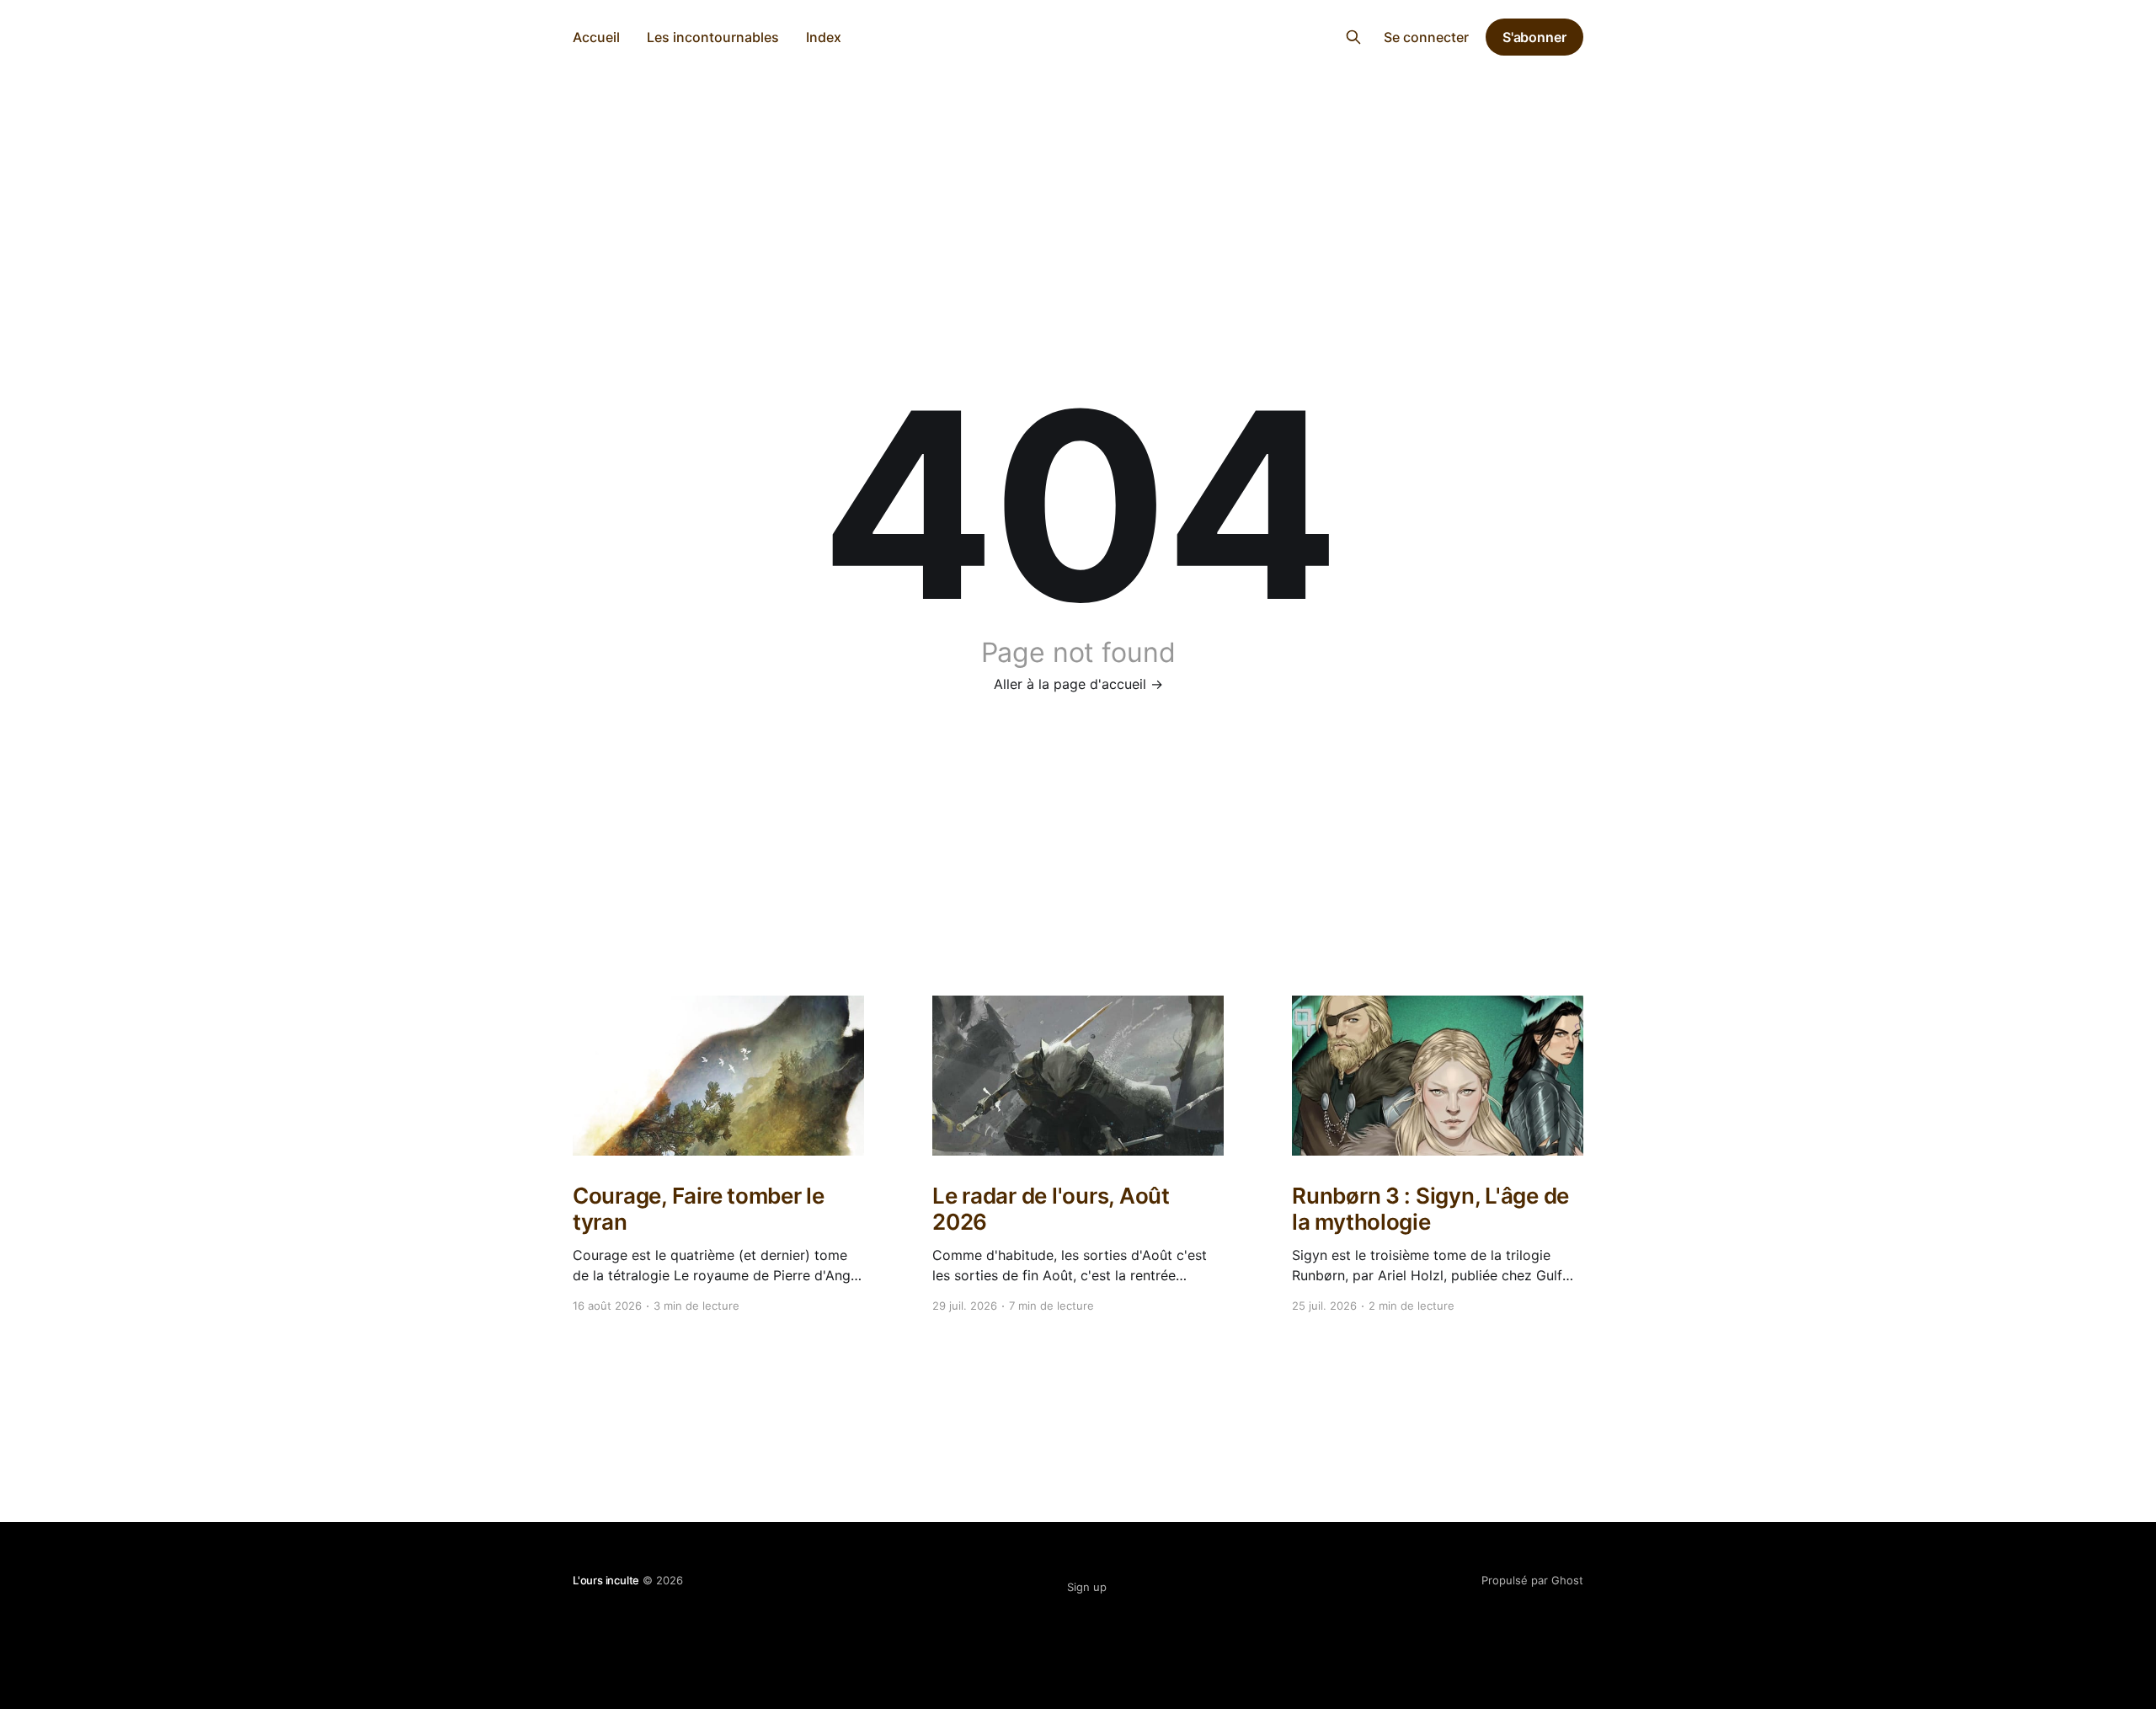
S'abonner (1534, 37)
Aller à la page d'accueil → (1078, 684)
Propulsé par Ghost (1532, 1580)
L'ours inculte (1078, 35)
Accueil (596, 37)
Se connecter (1426, 37)
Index (824, 37)
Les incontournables (713, 37)
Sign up (1087, 1587)
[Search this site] (1353, 37)
